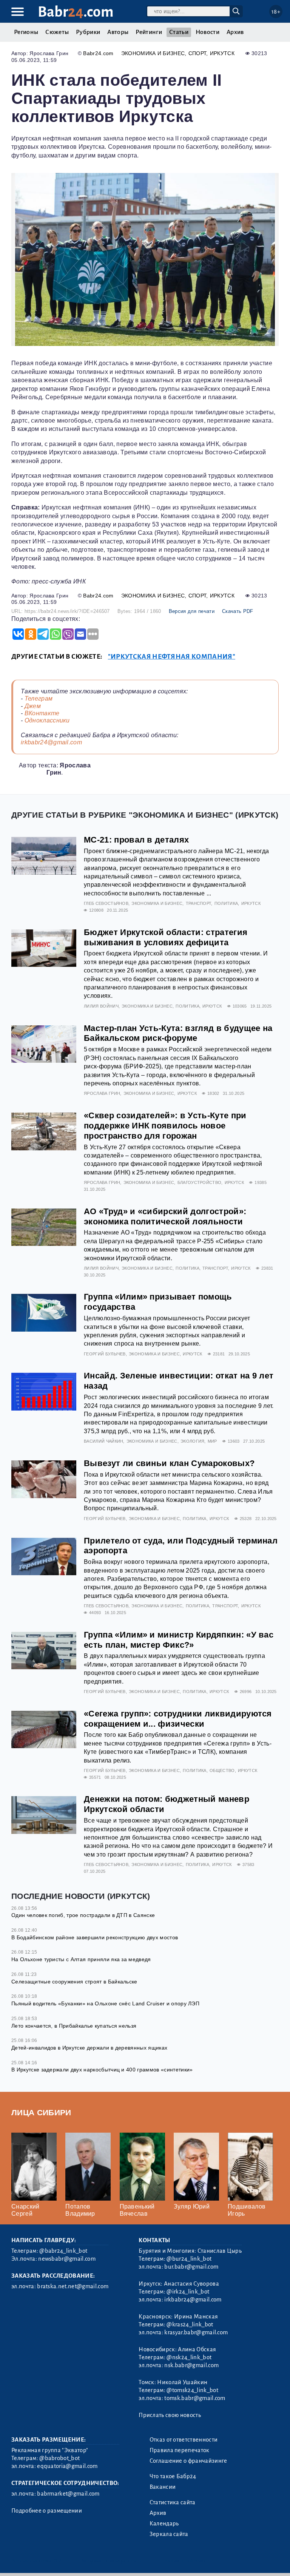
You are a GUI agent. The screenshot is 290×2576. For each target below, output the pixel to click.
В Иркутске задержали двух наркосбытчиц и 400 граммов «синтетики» (102, 2070)
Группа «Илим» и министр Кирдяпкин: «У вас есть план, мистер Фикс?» (179, 1640)
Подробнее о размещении (47, 2511)
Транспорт (199, 903)
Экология (193, 1441)
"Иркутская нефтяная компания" (172, 657)
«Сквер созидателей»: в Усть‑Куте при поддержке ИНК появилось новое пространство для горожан (165, 1126)
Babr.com (76, 12)
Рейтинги (149, 32)
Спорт (197, 53)
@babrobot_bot (59, 2458)
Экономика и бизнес (153, 53)
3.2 (58, 2561)
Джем (33, 706)
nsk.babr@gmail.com (191, 2365)
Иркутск (222, 53)
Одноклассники (47, 720)
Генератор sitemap (183, 2561)
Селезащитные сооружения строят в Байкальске (74, 1982)
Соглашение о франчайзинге (188, 2461)
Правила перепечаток (180, 2450)
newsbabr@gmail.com (67, 2259)
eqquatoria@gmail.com (67, 2466)
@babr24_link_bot (63, 2251)
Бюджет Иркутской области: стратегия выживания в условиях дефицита (166, 937)
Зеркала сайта (169, 2534)
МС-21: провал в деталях (136, 840)
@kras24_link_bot (190, 2324)
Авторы (118, 32)
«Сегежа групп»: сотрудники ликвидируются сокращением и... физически (178, 1719)
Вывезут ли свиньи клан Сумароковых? (169, 1463)
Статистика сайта (173, 2502)
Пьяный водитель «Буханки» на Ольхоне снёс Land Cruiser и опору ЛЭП (105, 2003)
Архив (235, 32)
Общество (222, 1770)
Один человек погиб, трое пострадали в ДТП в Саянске (83, 1915)
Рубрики (88, 32)
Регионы (26, 32)
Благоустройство (200, 1182)
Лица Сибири (41, 2112)
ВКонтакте (42, 713)
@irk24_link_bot (188, 2292)
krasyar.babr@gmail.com (196, 2332)
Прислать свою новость (170, 2415)
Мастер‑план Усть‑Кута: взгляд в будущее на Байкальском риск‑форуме (178, 1033)
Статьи (179, 32)
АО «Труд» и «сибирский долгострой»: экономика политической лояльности (165, 1216)
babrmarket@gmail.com (68, 2494)
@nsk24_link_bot (189, 2357)
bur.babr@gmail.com (191, 2267)
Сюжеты (57, 32)
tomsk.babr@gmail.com (195, 2398)
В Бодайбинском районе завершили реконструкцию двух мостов (95, 1937)
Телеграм (39, 698)
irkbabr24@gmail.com (51, 742)
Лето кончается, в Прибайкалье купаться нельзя (74, 2026)
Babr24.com (98, 53)
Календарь (164, 2524)
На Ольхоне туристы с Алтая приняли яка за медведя (81, 1959)
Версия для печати (192, 611)
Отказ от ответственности (184, 2440)
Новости (207, 32)
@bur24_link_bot (189, 2259)
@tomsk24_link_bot (192, 2390)
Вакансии (163, 2487)
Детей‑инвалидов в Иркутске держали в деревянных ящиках (89, 2048)
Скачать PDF (238, 611)
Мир (212, 1441)
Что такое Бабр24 (173, 2476)
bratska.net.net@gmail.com (73, 2286)
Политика (226, 903)
